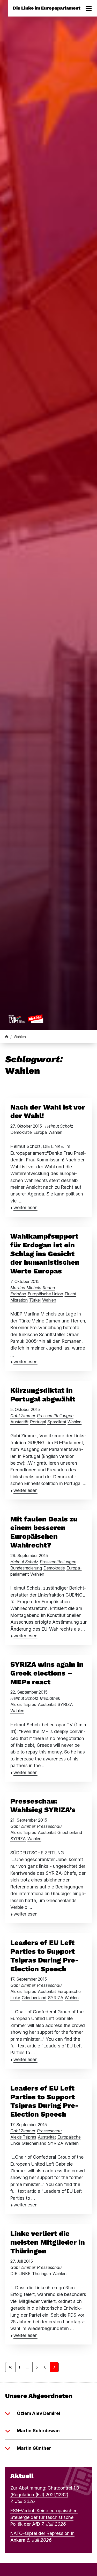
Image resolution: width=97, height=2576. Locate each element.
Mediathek (50, 1698)
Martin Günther (34, 2448)
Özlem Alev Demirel (39, 2413)
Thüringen (42, 2274)
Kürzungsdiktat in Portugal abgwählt (43, 1395)
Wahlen (55, 1132)
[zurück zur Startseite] (26, 1019)
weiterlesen (25, 1207)
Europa (40, 1132)
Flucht (70, 1294)
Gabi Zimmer (23, 1416)
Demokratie (21, 1132)
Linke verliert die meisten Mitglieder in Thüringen (48, 2242)
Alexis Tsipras (23, 1704)
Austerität (19, 1422)
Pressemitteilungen (55, 1416)
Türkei (35, 1300)
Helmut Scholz (59, 1126)
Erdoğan (18, 1294)
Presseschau (49, 1826)
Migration (19, 1300)
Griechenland (70, 1832)
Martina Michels (26, 1288)
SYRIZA (65, 1704)
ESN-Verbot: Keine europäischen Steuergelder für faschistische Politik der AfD (44, 2517)
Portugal (38, 1422)
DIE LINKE (20, 2274)
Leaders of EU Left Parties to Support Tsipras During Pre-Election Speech (45, 1956)
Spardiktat (57, 1422)
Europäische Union (45, 1294)
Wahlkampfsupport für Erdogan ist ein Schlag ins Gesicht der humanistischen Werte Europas (45, 1254)
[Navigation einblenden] (89, 8)
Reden (49, 1288)
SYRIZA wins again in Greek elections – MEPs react (47, 1673)
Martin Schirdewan (38, 2431)
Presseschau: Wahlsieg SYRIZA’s (43, 1806)
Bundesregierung (26, 1568)
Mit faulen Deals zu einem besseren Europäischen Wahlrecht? (44, 1532)
